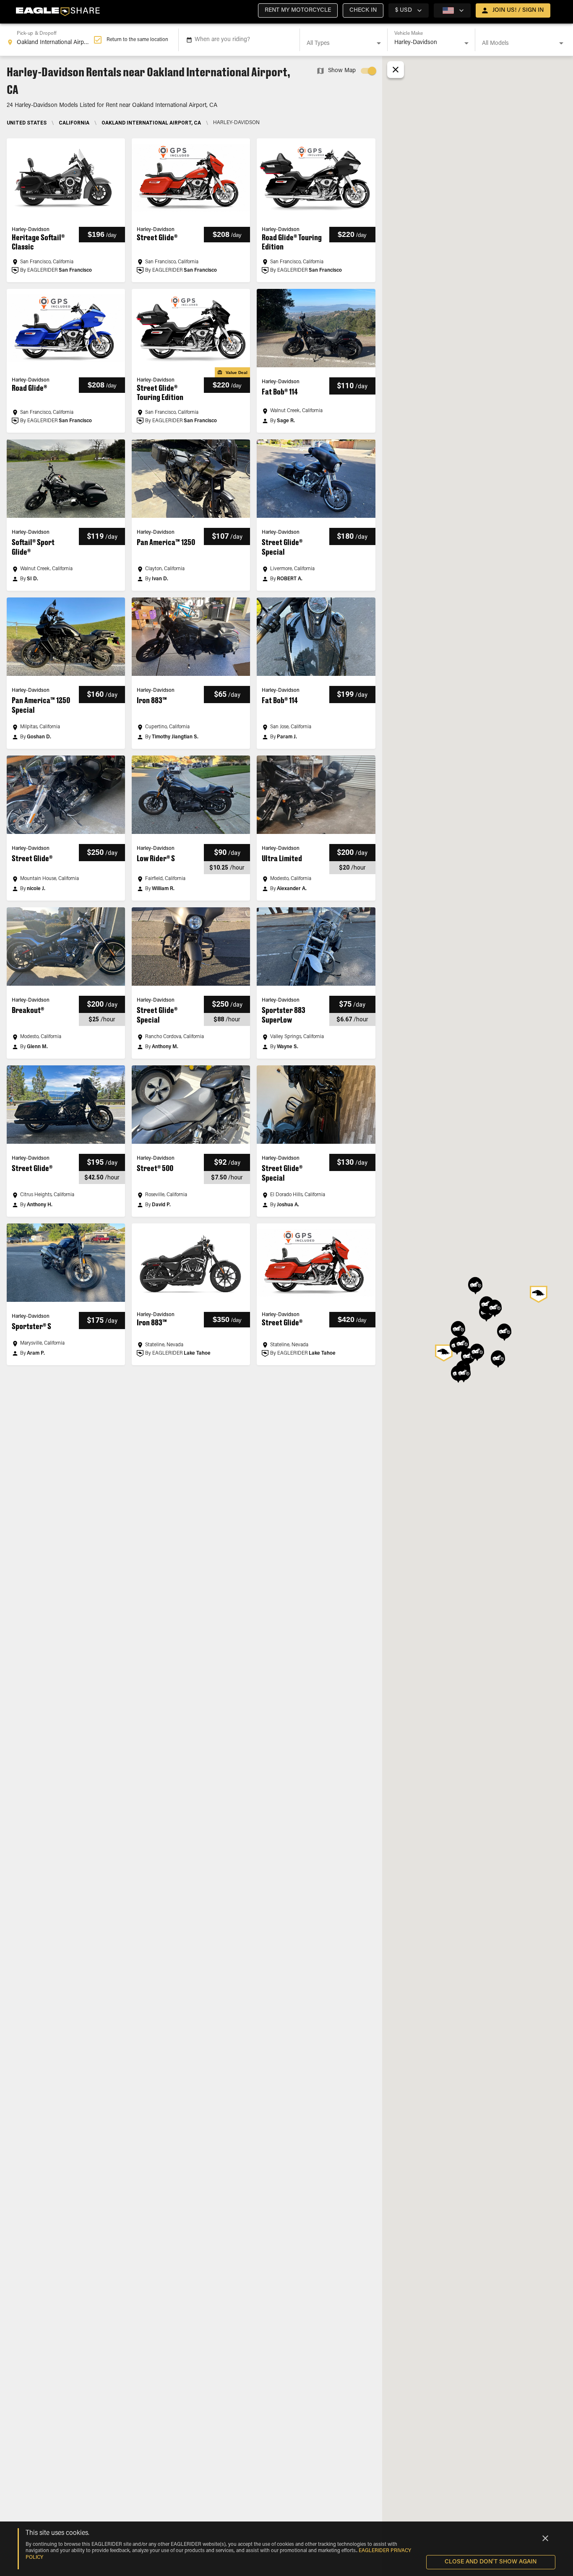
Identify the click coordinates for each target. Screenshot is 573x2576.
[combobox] (50, 40)
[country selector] (452, 10)
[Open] (379, 43)
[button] (298, 10)
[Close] (545, 2538)
